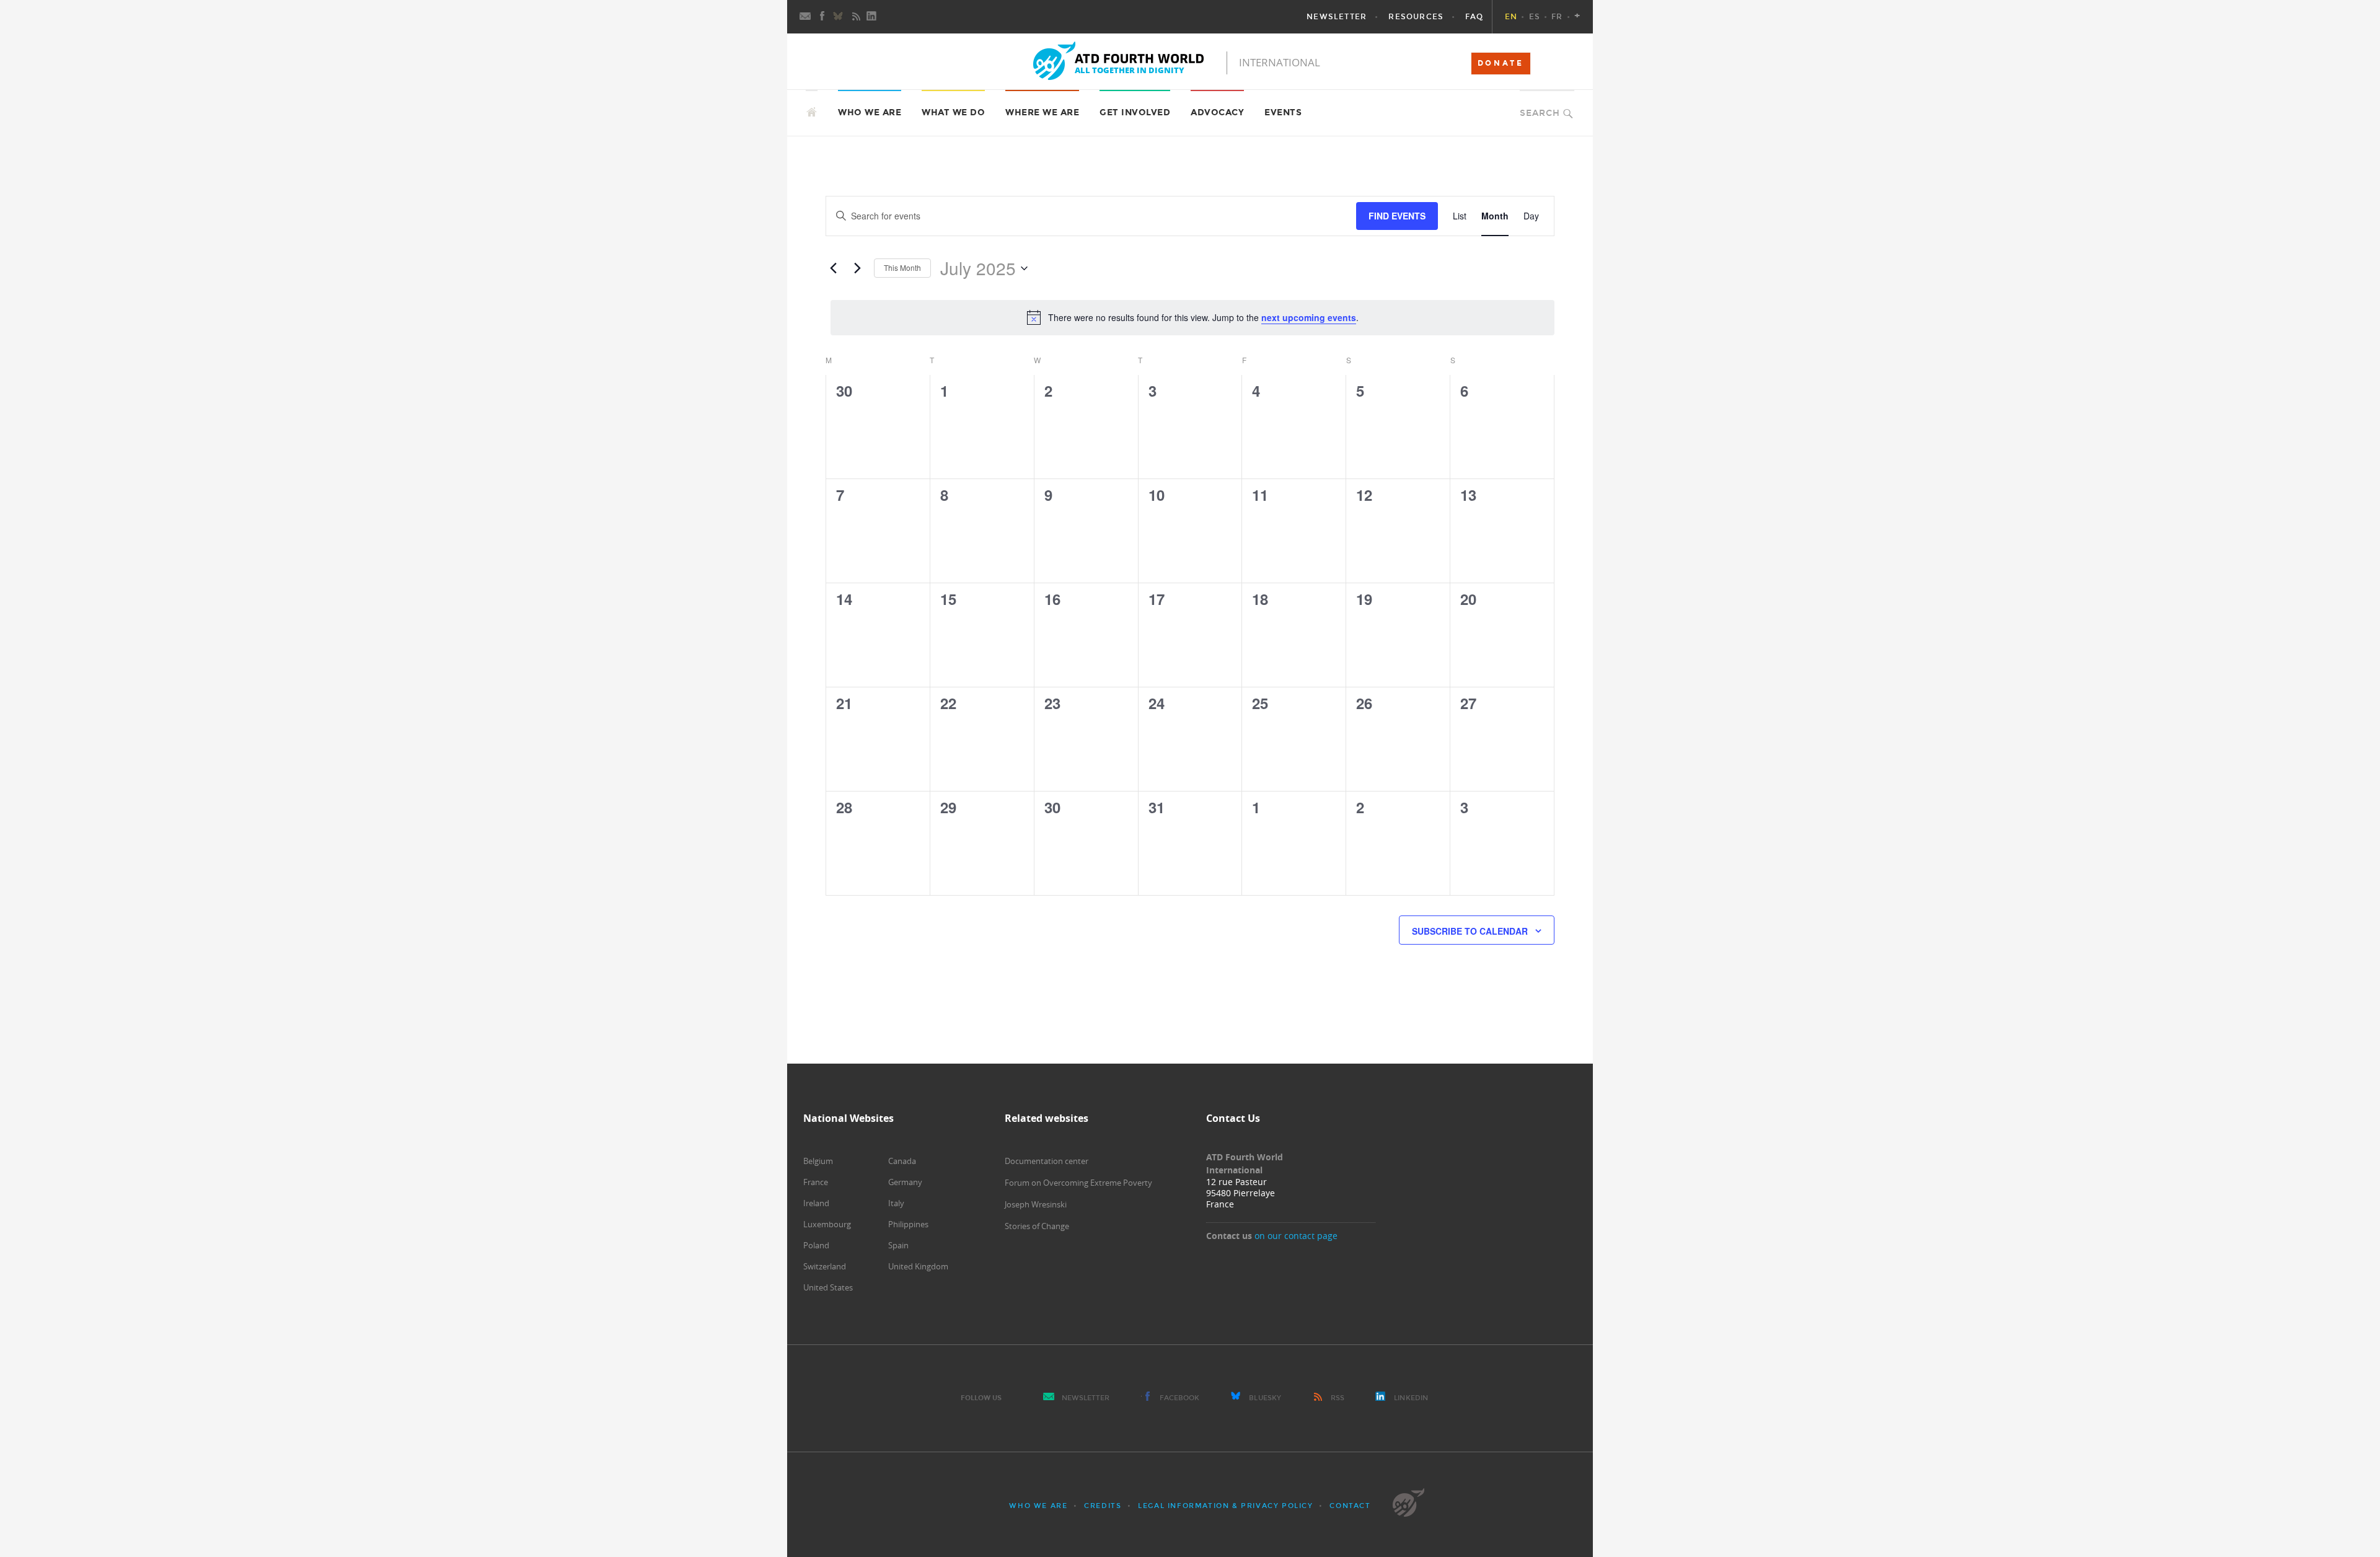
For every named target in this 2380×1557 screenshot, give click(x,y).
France (816, 1182)
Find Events (1397, 216)
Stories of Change (1037, 1226)
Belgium (818, 1161)
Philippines (908, 1224)
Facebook (1180, 1398)
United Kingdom (918, 1266)
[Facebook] (822, 17)
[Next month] (857, 268)
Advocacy (1217, 112)
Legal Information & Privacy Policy (1225, 1506)
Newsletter (1086, 1398)
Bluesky (1265, 1398)
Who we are (1038, 1506)
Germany (905, 1182)
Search (1540, 113)
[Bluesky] (839, 17)
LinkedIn (1411, 1398)
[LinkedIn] (873, 17)
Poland (816, 1245)
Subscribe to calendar (1470, 931)
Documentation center (1047, 1161)
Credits (1103, 1506)
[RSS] (856, 17)
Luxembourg (827, 1224)
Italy (896, 1203)
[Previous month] (833, 268)
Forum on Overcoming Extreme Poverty (1078, 1183)
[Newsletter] (806, 17)
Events (1283, 112)
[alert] (1192, 317)
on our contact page (1296, 1236)
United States (828, 1287)
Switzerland (825, 1266)
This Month (902, 267)
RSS (1338, 1398)
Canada (902, 1161)
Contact (1350, 1506)
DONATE (1501, 63)
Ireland (816, 1203)
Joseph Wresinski (1036, 1204)
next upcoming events (1309, 317)
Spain (898, 1245)
